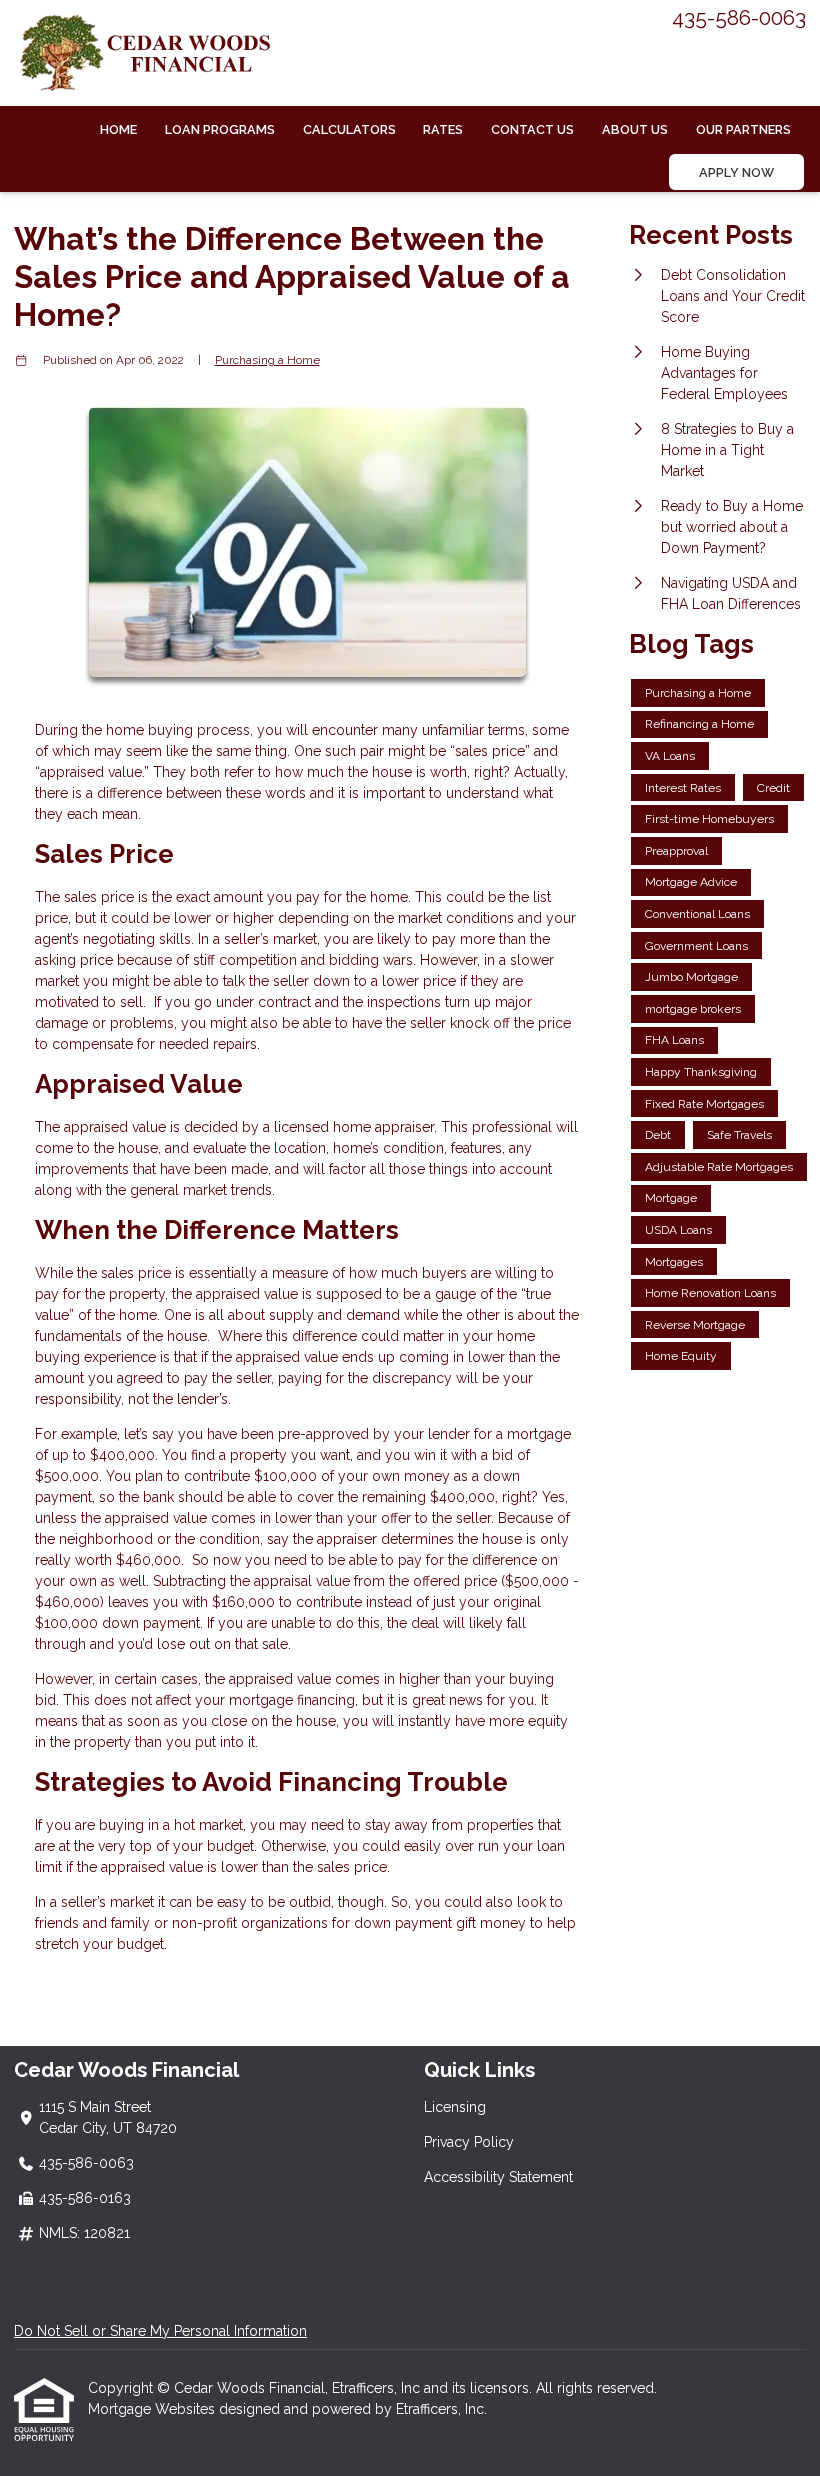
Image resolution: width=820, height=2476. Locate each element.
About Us (635, 129)
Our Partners (743, 129)
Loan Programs (220, 129)
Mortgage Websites (153, 2409)
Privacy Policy (469, 2142)
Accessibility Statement (498, 2177)
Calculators (349, 129)
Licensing (455, 2107)
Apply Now (736, 172)
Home (118, 129)
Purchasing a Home (267, 360)
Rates (443, 129)
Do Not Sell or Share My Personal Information (160, 2331)
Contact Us (532, 129)
